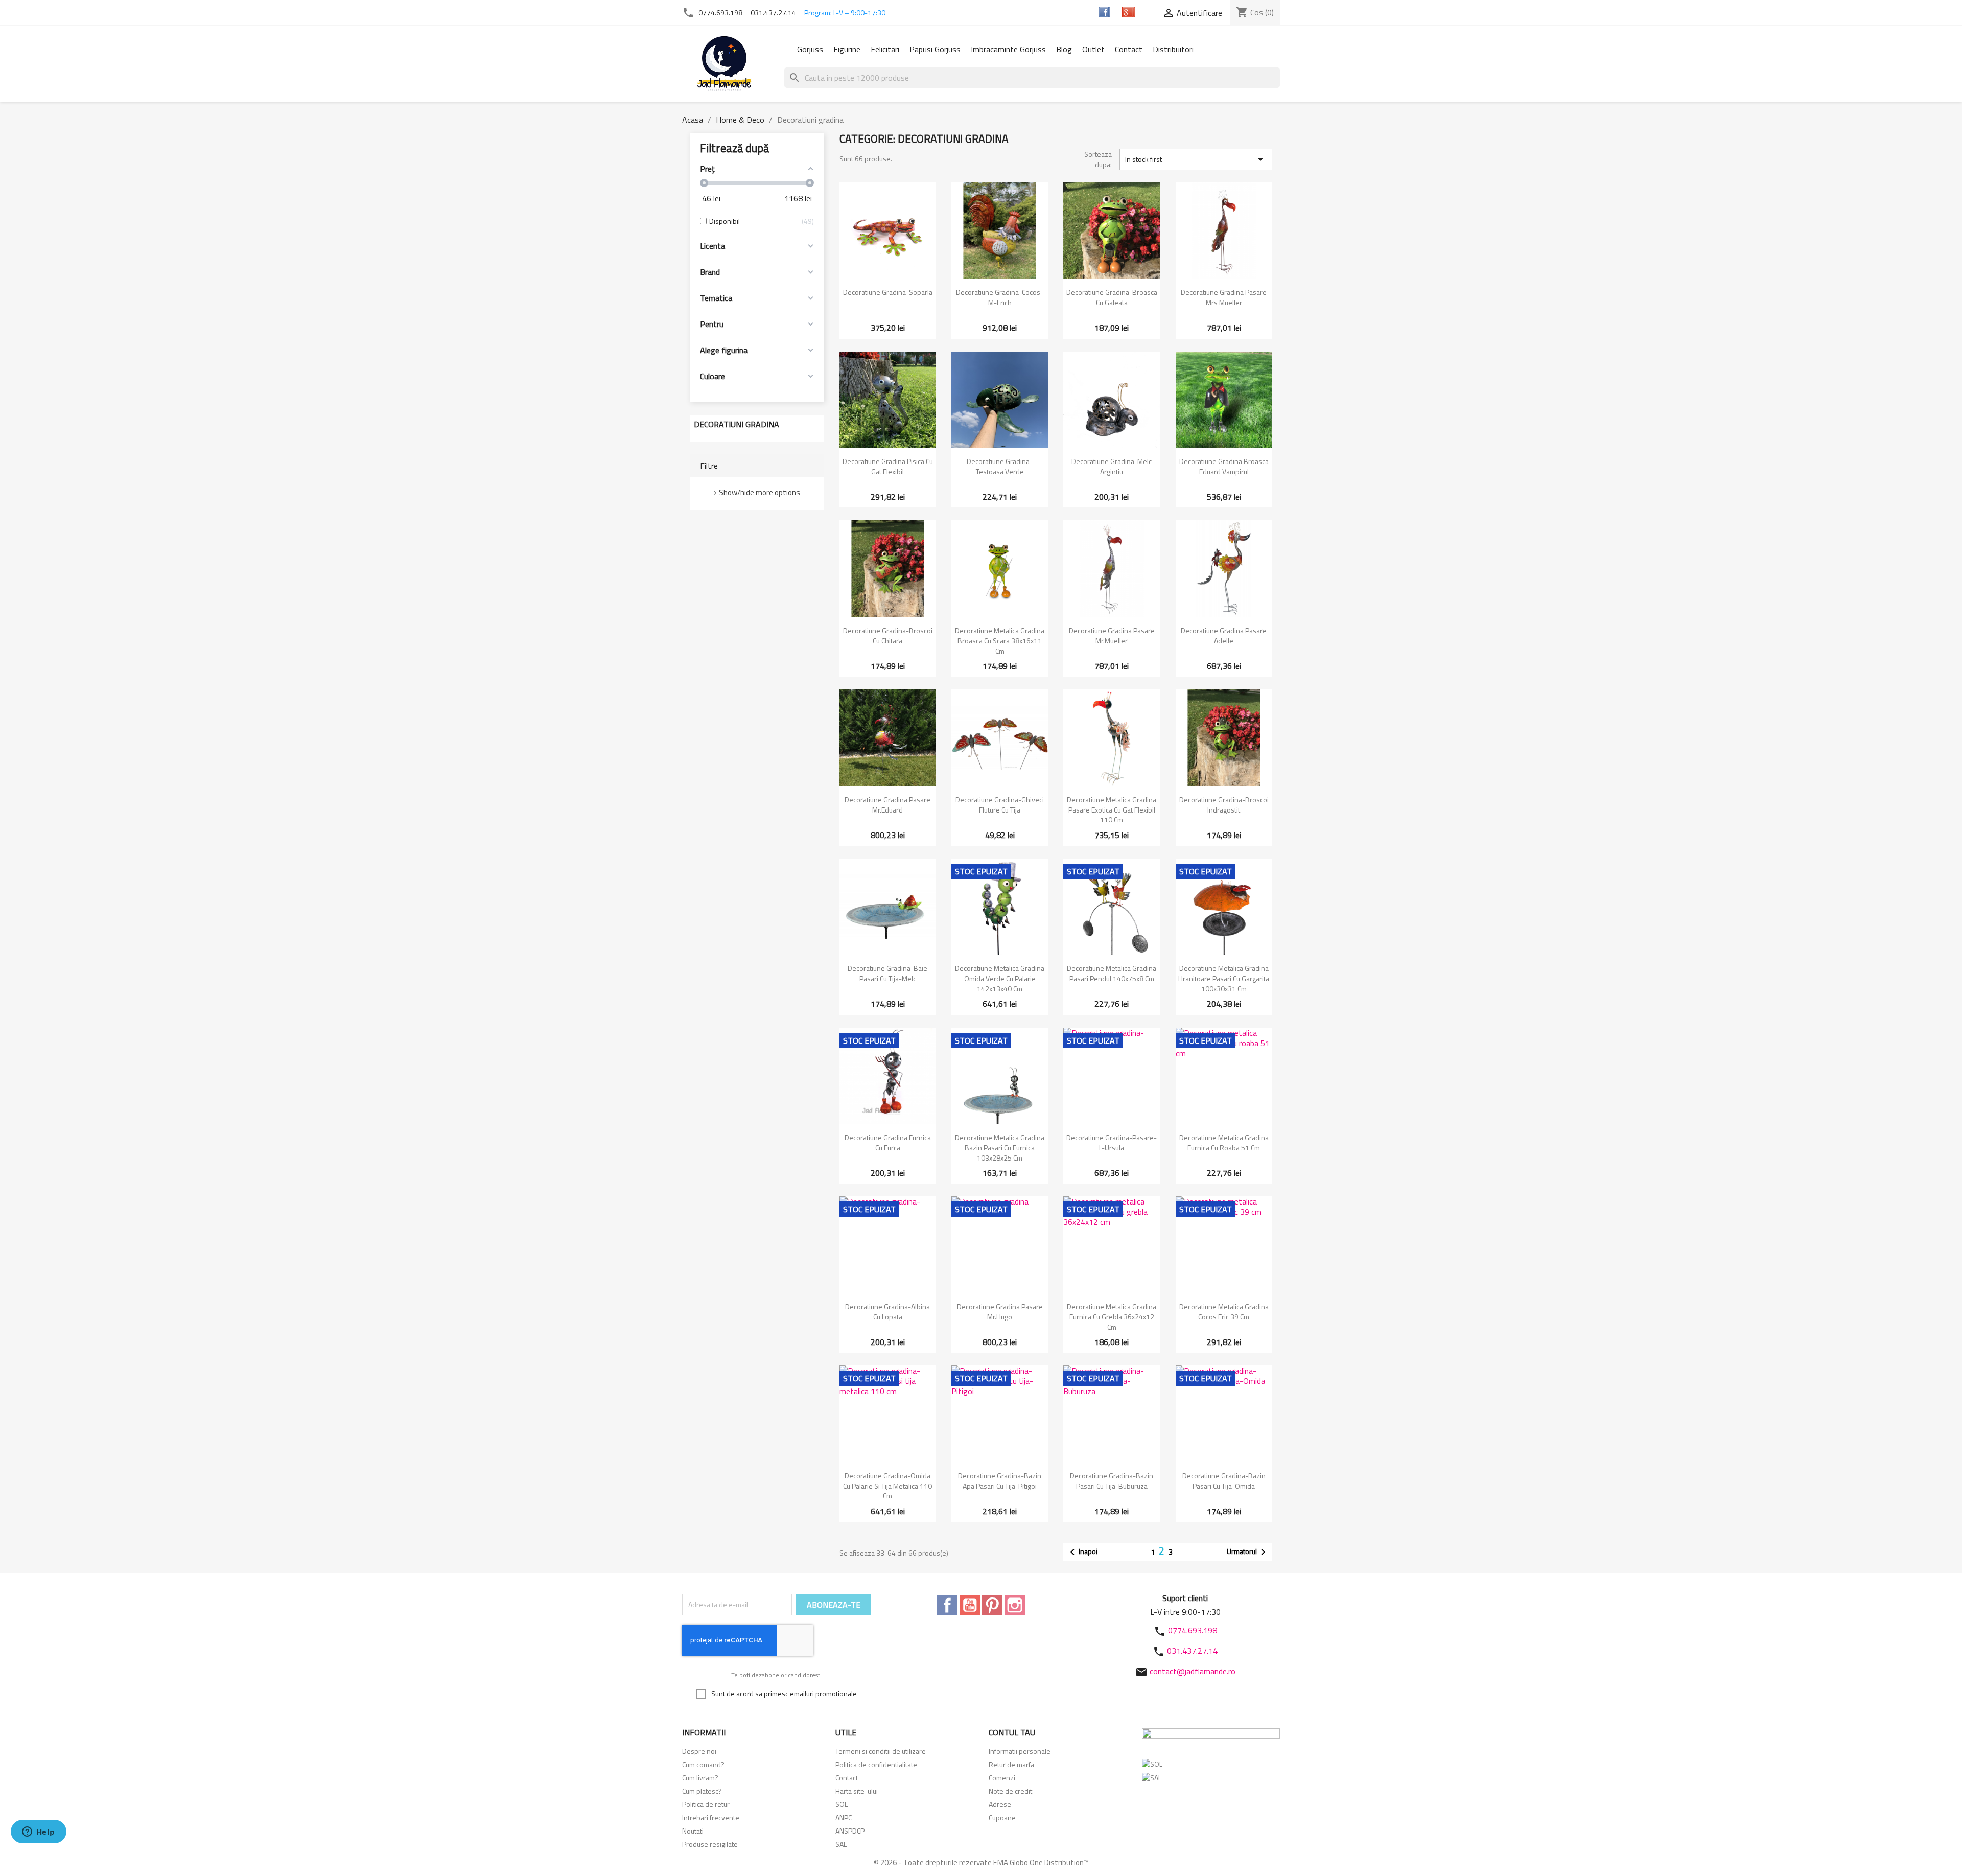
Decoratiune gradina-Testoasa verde (1000, 466)
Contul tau (1012, 1732)
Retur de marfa (1011, 1764)
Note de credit (1010, 1791)
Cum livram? (700, 1778)
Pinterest (992, 1605)
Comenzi (1002, 1778)
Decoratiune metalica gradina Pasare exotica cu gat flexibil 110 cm (1112, 810)
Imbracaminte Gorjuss (1008, 49)
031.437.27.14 (773, 13)
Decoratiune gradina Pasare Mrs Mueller (1224, 297)
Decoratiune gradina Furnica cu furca (888, 1142)
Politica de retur (706, 1804)
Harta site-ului (857, 1791)
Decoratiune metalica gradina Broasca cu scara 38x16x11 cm (1000, 641)
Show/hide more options (760, 492)
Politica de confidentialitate (876, 1764)
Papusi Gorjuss (935, 49)
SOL (842, 1804)
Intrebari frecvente (711, 1817)
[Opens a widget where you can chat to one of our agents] (38, 1833)
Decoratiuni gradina (737, 424)
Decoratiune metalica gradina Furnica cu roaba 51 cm (1224, 1142)
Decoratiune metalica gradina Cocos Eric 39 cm (1224, 1312)
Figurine (847, 49)
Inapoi (1082, 1552)
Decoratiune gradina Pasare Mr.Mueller (1112, 635)
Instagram (1015, 1605)
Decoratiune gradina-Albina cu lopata (887, 1312)
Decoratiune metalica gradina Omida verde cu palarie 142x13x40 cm (1000, 978)
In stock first (1196, 159)
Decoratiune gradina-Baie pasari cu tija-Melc (887, 973)
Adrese (1000, 1804)
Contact (1129, 49)
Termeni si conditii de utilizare (881, 1751)
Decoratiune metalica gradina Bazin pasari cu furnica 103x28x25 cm (1000, 1148)
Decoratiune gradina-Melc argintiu (1112, 466)
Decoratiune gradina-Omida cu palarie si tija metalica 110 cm (887, 1486)
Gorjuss (810, 49)
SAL (841, 1844)
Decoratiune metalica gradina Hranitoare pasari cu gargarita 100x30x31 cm (1224, 978)
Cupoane (1002, 1817)
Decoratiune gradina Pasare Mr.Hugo (1000, 1312)
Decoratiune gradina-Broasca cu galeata (1112, 297)
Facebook (947, 1605)
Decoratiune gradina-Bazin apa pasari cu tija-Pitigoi (1000, 1481)
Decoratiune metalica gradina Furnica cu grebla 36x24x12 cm (1112, 1317)
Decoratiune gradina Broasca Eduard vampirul (1224, 466)
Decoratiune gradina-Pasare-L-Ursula (1112, 1142)
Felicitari (885, 49)
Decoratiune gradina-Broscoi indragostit (1224, 805)
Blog (1064, 49)
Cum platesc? (702, 1791)
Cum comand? (703, 1764)
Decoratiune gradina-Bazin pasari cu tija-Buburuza (1112, 1481)
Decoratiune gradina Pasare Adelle (1224, 635)
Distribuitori (1173, 49)
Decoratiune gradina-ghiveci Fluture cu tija (1000, 805)
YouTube (970, 1605)
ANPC (844, 1817)
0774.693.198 (720, 13)
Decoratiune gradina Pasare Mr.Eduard (887, 805)
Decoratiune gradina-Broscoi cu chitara (888, 635)
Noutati (693, 1831)
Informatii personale (1020, 1751)
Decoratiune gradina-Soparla (888, 292)
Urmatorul (1248, 1552)
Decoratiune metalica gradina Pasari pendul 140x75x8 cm (1112, 973)
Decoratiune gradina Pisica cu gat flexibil (888, 466)
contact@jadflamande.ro (1193, 1671)
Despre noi (699, 1751)
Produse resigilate (710, 1844)
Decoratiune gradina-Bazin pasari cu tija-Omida (1224, 1481)
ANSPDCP (850, 1831)
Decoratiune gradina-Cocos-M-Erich (1000, 297)
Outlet (1093, 49)
